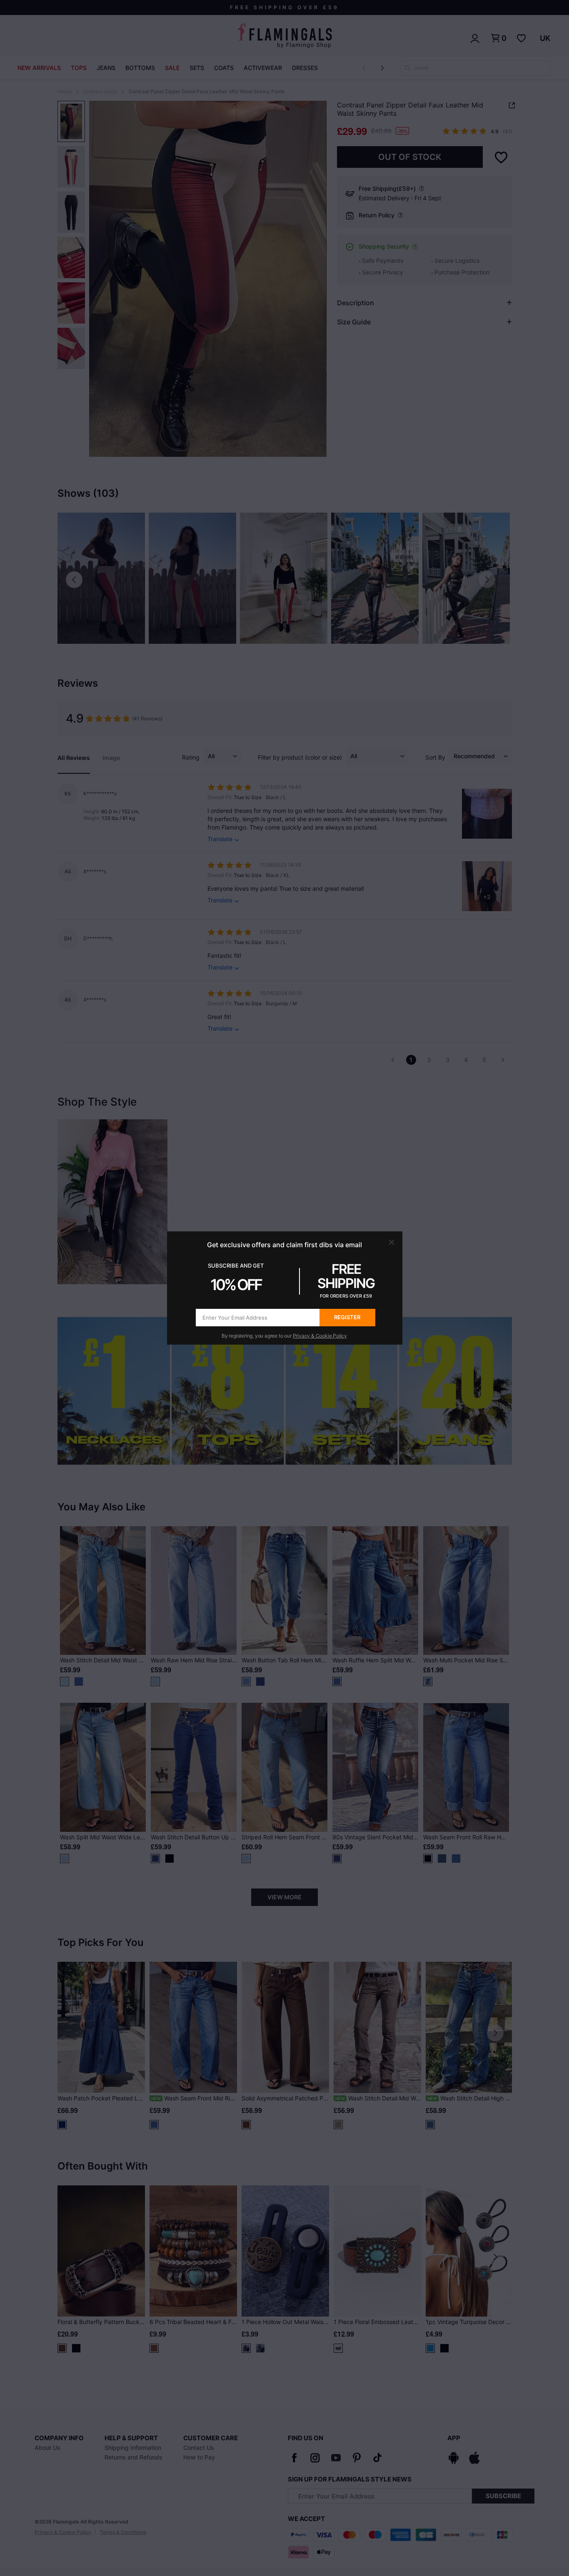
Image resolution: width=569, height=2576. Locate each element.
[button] (392, 1242)
